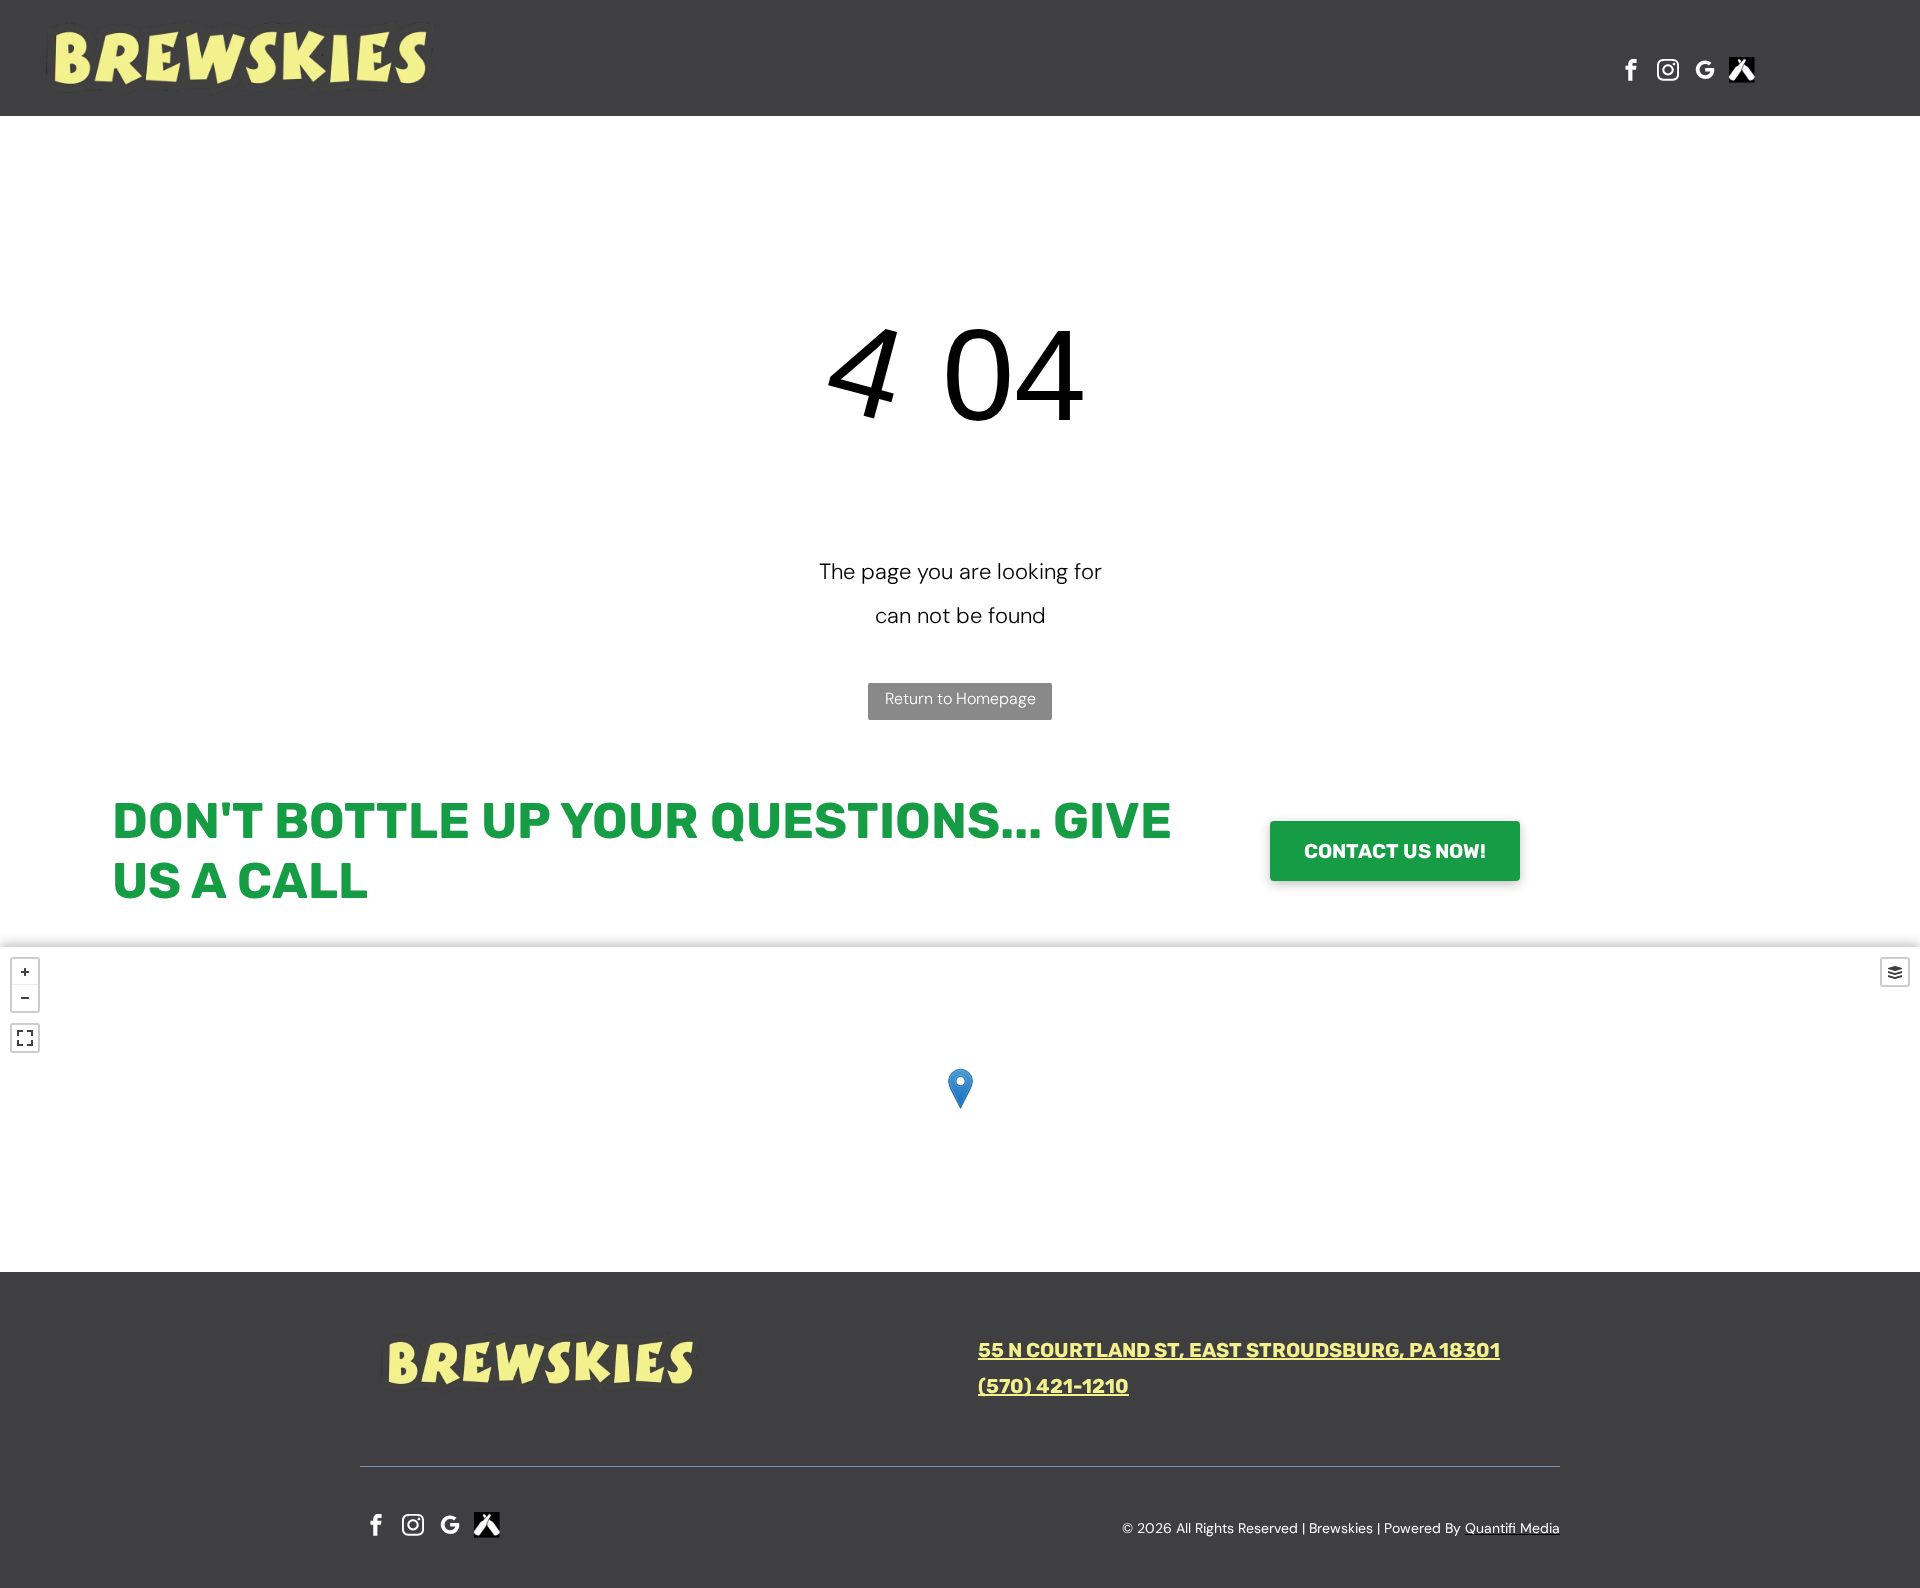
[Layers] (1895, 972)
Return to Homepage (960, 698)
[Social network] (1742, 72)
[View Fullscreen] (25, 1038)
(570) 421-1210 (1053, 1386)
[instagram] (1668, 72)
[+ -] (960, 1109)
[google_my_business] (1705, 72)
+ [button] (25, 972)
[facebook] (1631, 72)
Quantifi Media (1512, 1528)
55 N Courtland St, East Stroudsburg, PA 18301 (1239, 1350)
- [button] (25, 998)
